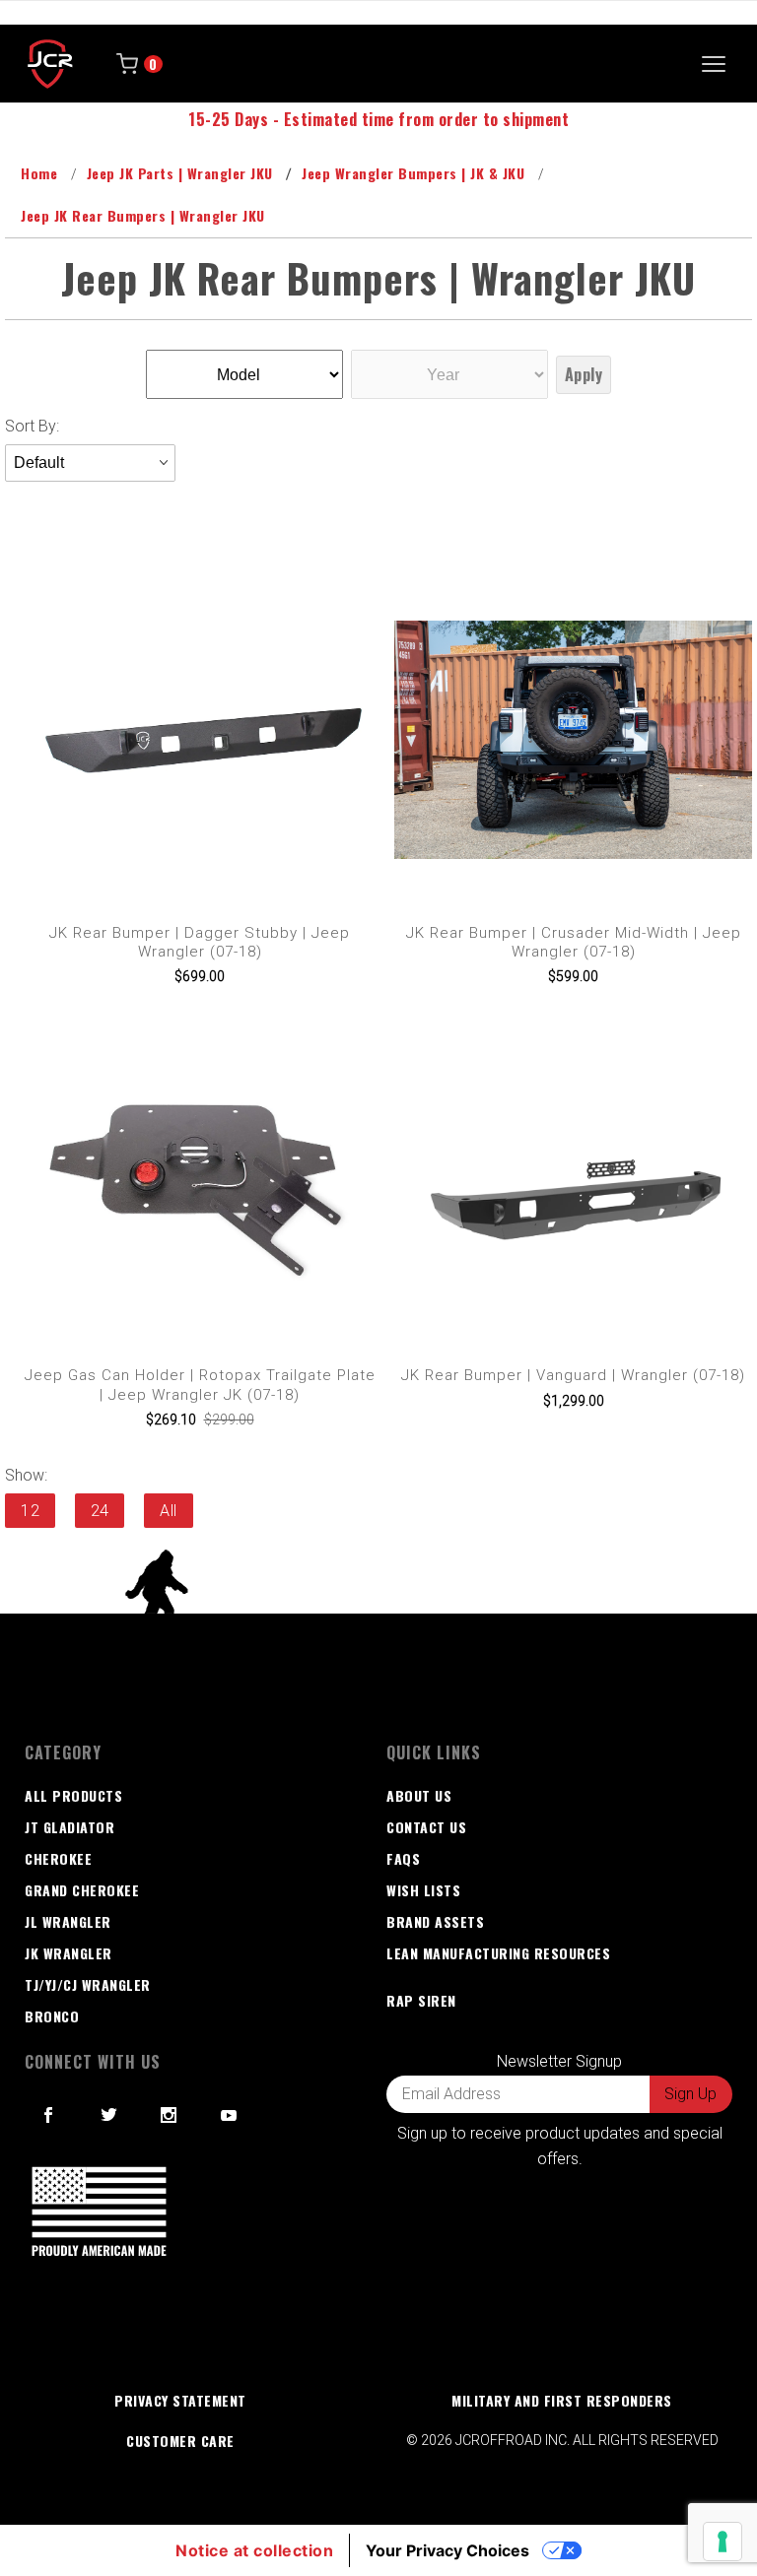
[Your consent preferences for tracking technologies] (723, 2542)
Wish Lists (423, 1890)
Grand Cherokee (82, 1890)
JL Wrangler (68, 1921)
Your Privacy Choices (447, 2550)
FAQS (403, 1858)
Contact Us (426, 1827)
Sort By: (32, 426)
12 (30, 1511)
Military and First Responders (562, 2400)
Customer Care (180, 2441)
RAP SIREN (421, 2000)
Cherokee (58, 1858)
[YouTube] (230, 2115)
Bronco (52, 2016)
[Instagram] (169, 2115)
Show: (26, 1475)
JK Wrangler (69, 1953)
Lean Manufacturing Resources (498, 1953)
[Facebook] (49, 2115)
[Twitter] (109, 2115)
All (169, 1511)
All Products (73, 1795)
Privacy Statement (180, 2400)
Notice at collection (254, 2550)
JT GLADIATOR (69, 1827)
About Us (419, 1795)
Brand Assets (435, 1921)
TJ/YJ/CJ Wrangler (88, 1984)
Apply (584, 374)
